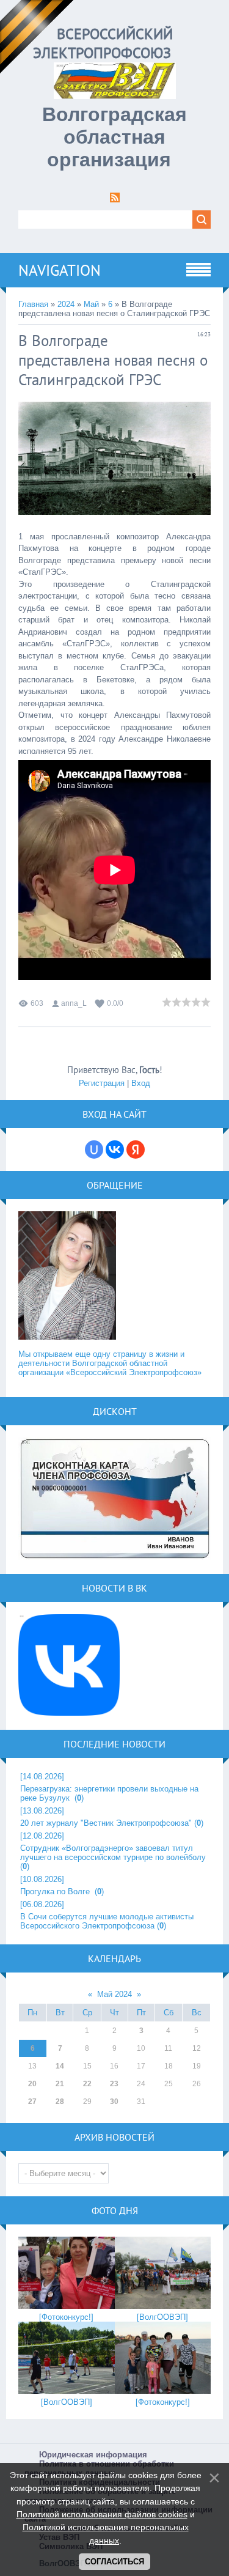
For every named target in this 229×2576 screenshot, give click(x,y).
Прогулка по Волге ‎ (56, 1891)
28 (60, 2102)
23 (114, 2084)
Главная (33, 304)
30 (114, 2102)
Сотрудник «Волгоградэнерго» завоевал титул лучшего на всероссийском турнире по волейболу (113, 1853)
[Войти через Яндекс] (136, 1150)
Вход (141, 1083)
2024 (66, 304)
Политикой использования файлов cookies (102, 2514)
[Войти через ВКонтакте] (115, 1150)
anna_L (74, 1003)
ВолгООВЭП (162, 2317)
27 (32, 2102)
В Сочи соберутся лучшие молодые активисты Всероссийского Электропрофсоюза (107, 1921)
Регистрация (102, 1083)
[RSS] (115, 200)
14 (60, 2066)
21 (60, 2084)
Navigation (60, 270)
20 (32, 2084)
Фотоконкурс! (66, 2317)
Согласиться (114, 2562)
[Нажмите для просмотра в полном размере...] (114, 524)
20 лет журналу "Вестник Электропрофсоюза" (106, 1823)
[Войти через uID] (94, 1150)
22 (87, 2084)
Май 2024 (114, 1994)
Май (91, 304)
